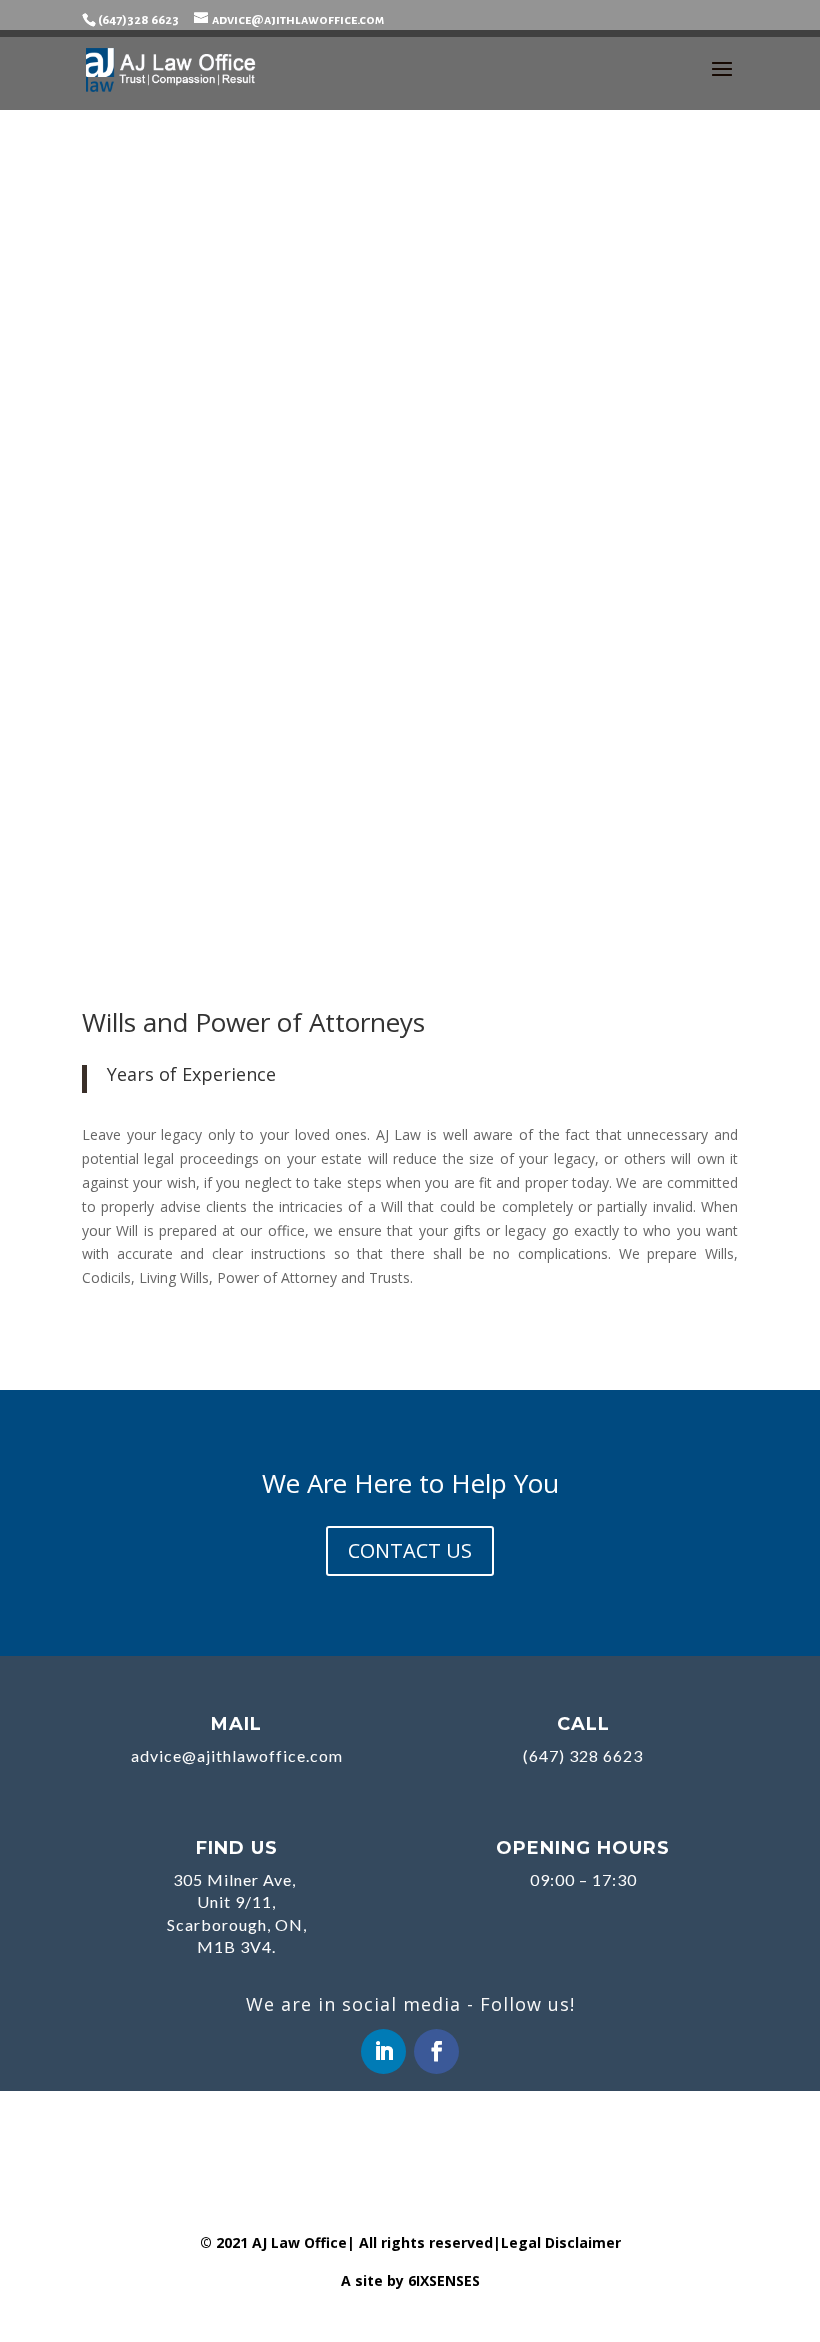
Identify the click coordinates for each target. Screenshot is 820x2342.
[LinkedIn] (383, 2051)
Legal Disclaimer (561, 2242)
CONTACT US (410, 1550)
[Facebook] (436, 2051)
